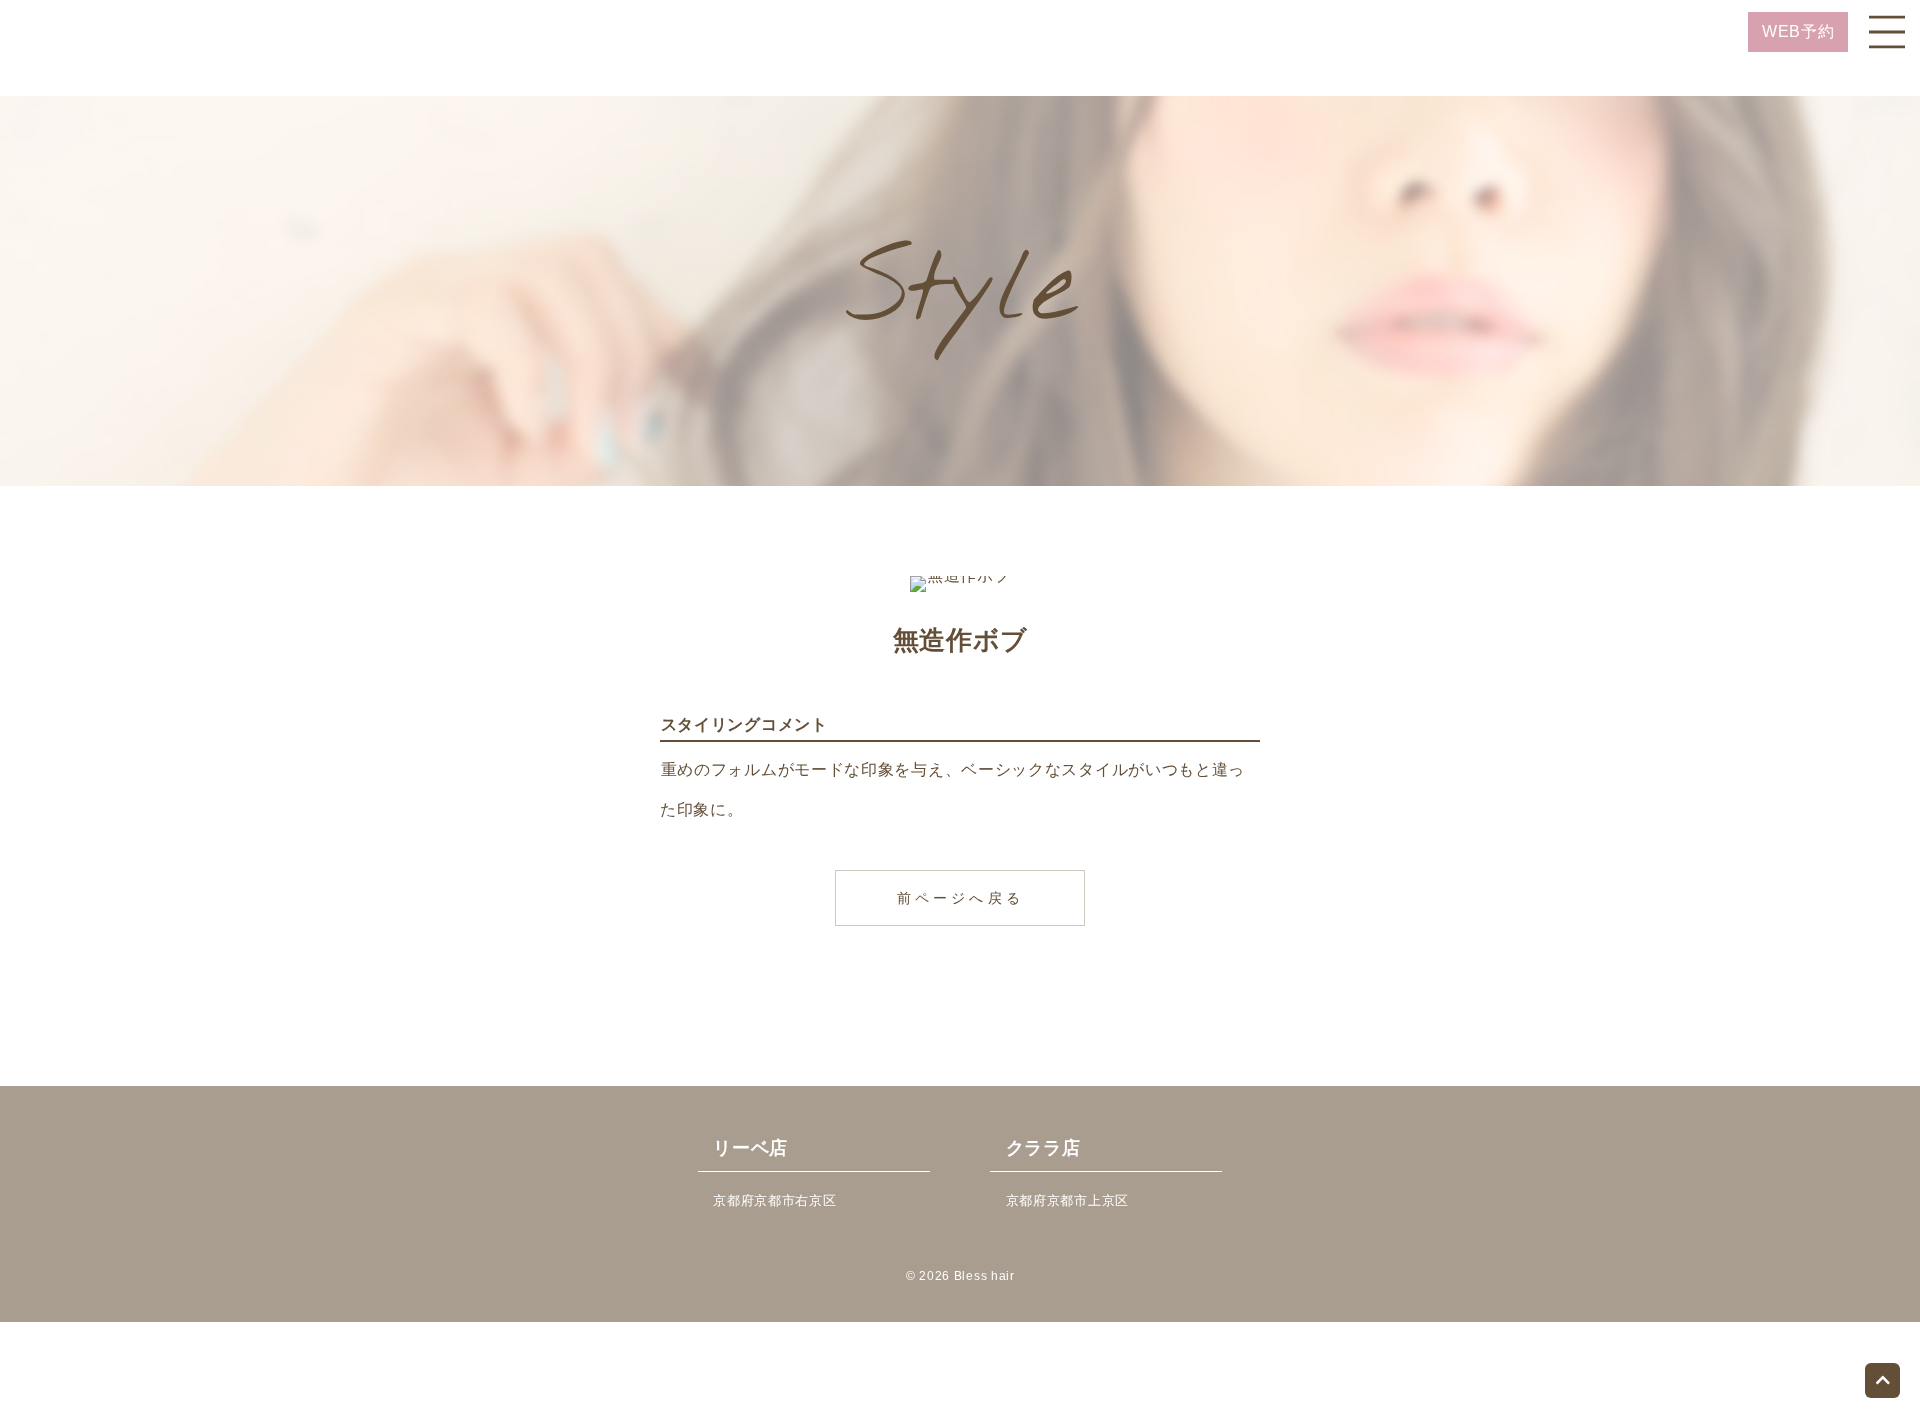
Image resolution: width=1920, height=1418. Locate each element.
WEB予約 (1798, 31)
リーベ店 (750, 1148)
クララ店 (1043, 1148)
